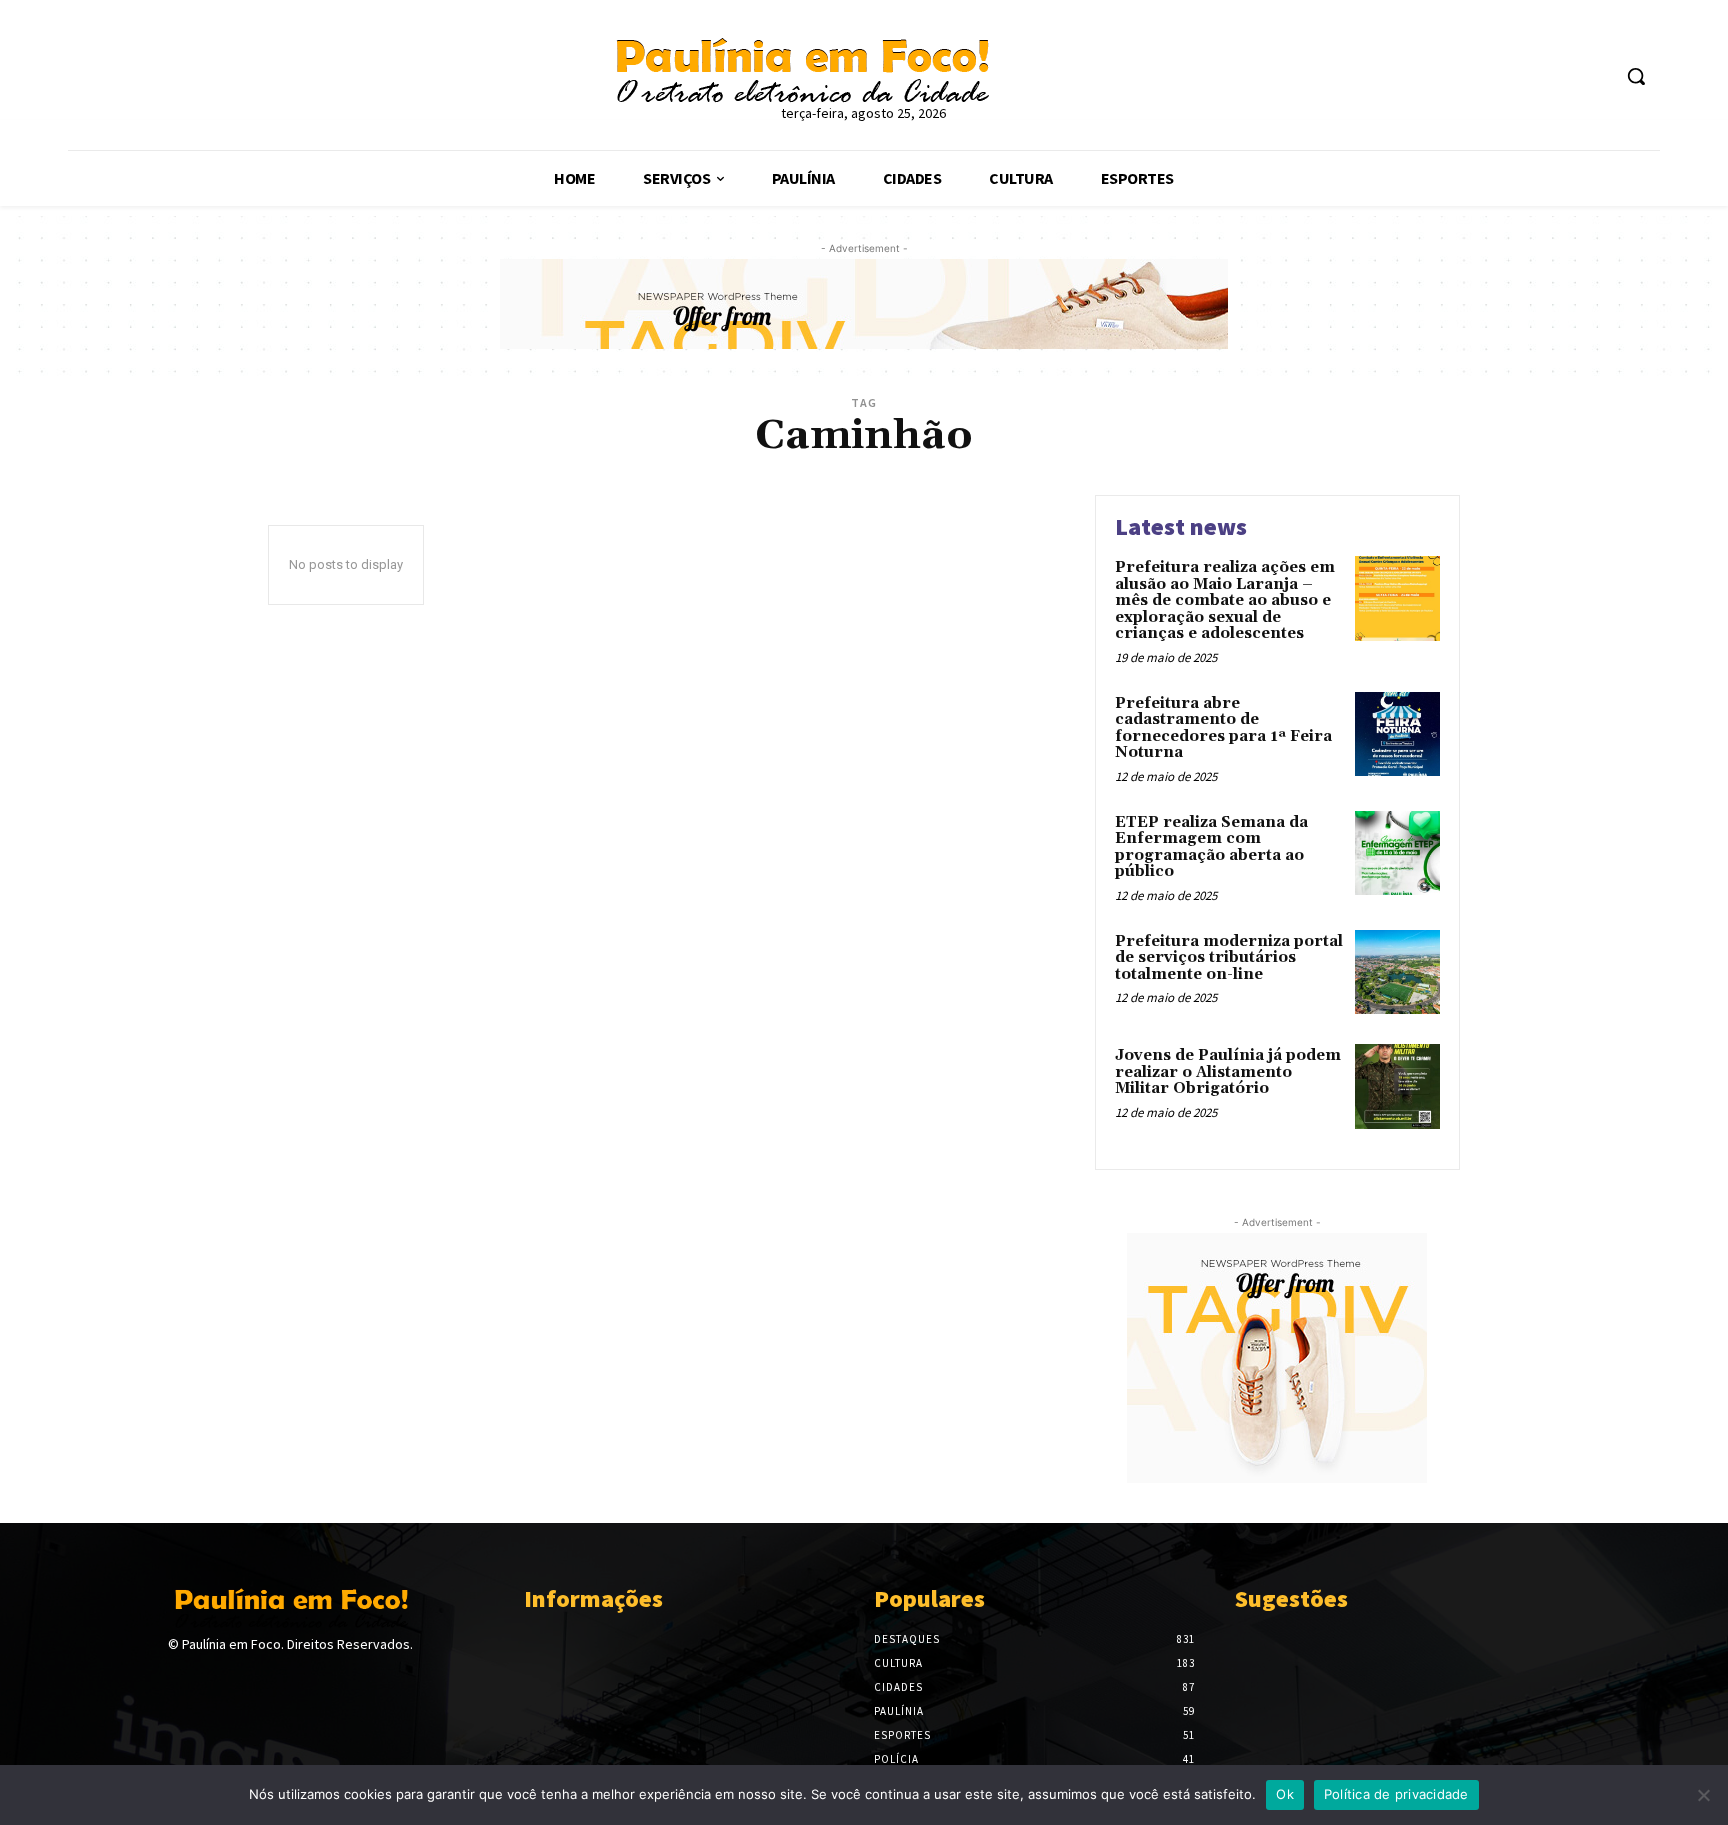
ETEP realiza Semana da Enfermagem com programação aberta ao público (1211, 847)
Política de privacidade (1396, 1794)
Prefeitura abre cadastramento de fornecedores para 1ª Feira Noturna (1223, 728)
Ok (1285, 1794)
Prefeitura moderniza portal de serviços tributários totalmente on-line (1229, 958)
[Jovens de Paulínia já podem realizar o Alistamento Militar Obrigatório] (1397, 1086)
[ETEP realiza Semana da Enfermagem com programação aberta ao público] (1397, 853)
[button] (1636, 76)
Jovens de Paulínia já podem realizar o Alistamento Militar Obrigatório (1228, 1072)
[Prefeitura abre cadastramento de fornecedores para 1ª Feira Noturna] (1397, 734)
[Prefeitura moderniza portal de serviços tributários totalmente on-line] (1397, 972)
